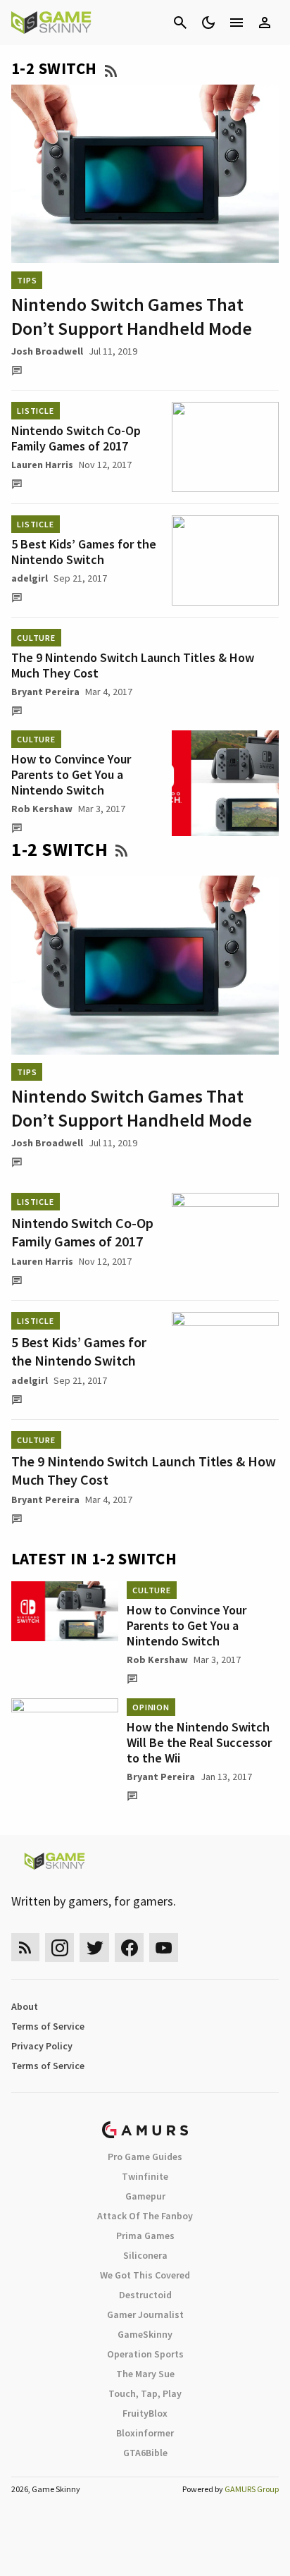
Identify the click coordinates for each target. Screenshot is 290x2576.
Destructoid (145, 2295)
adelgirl (30, 578)
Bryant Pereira (45, 692)
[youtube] (164, 1948)
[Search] (180, 23)
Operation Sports (145, 2354)
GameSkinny (145, 2334)
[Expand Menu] (237, 23)
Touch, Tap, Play (145, 2393)
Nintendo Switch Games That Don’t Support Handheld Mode (132, 316)
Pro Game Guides (145, 2157)
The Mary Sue (145, 2374)
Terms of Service (48, 2026)
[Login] (265, 23)
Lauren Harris (42, 465)
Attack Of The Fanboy (145, 2216)
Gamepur (145, 2196)
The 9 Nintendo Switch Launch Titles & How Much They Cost (133, 665)
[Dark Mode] (208, 23)
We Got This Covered (145, 2275)
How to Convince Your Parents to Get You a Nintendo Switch (71, 774)
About (25, 2006)
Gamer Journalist (145, 2314)
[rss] (25, 1948)
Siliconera (145, 2255)
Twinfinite (145, 2176)
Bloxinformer (145, 2433)
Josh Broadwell (47, 351)
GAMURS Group (252, 2489)
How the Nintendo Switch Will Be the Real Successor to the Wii (199, 1742)
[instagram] (59, 1948)
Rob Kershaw (42, 809)
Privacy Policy (42, 2046)
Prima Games (145, 2235)
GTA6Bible (145, 2453)
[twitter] (94, 1948)
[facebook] (129, 1948)
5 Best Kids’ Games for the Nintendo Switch (84, 552)
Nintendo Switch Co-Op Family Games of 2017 (76, 438)
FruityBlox (145, 2413)
